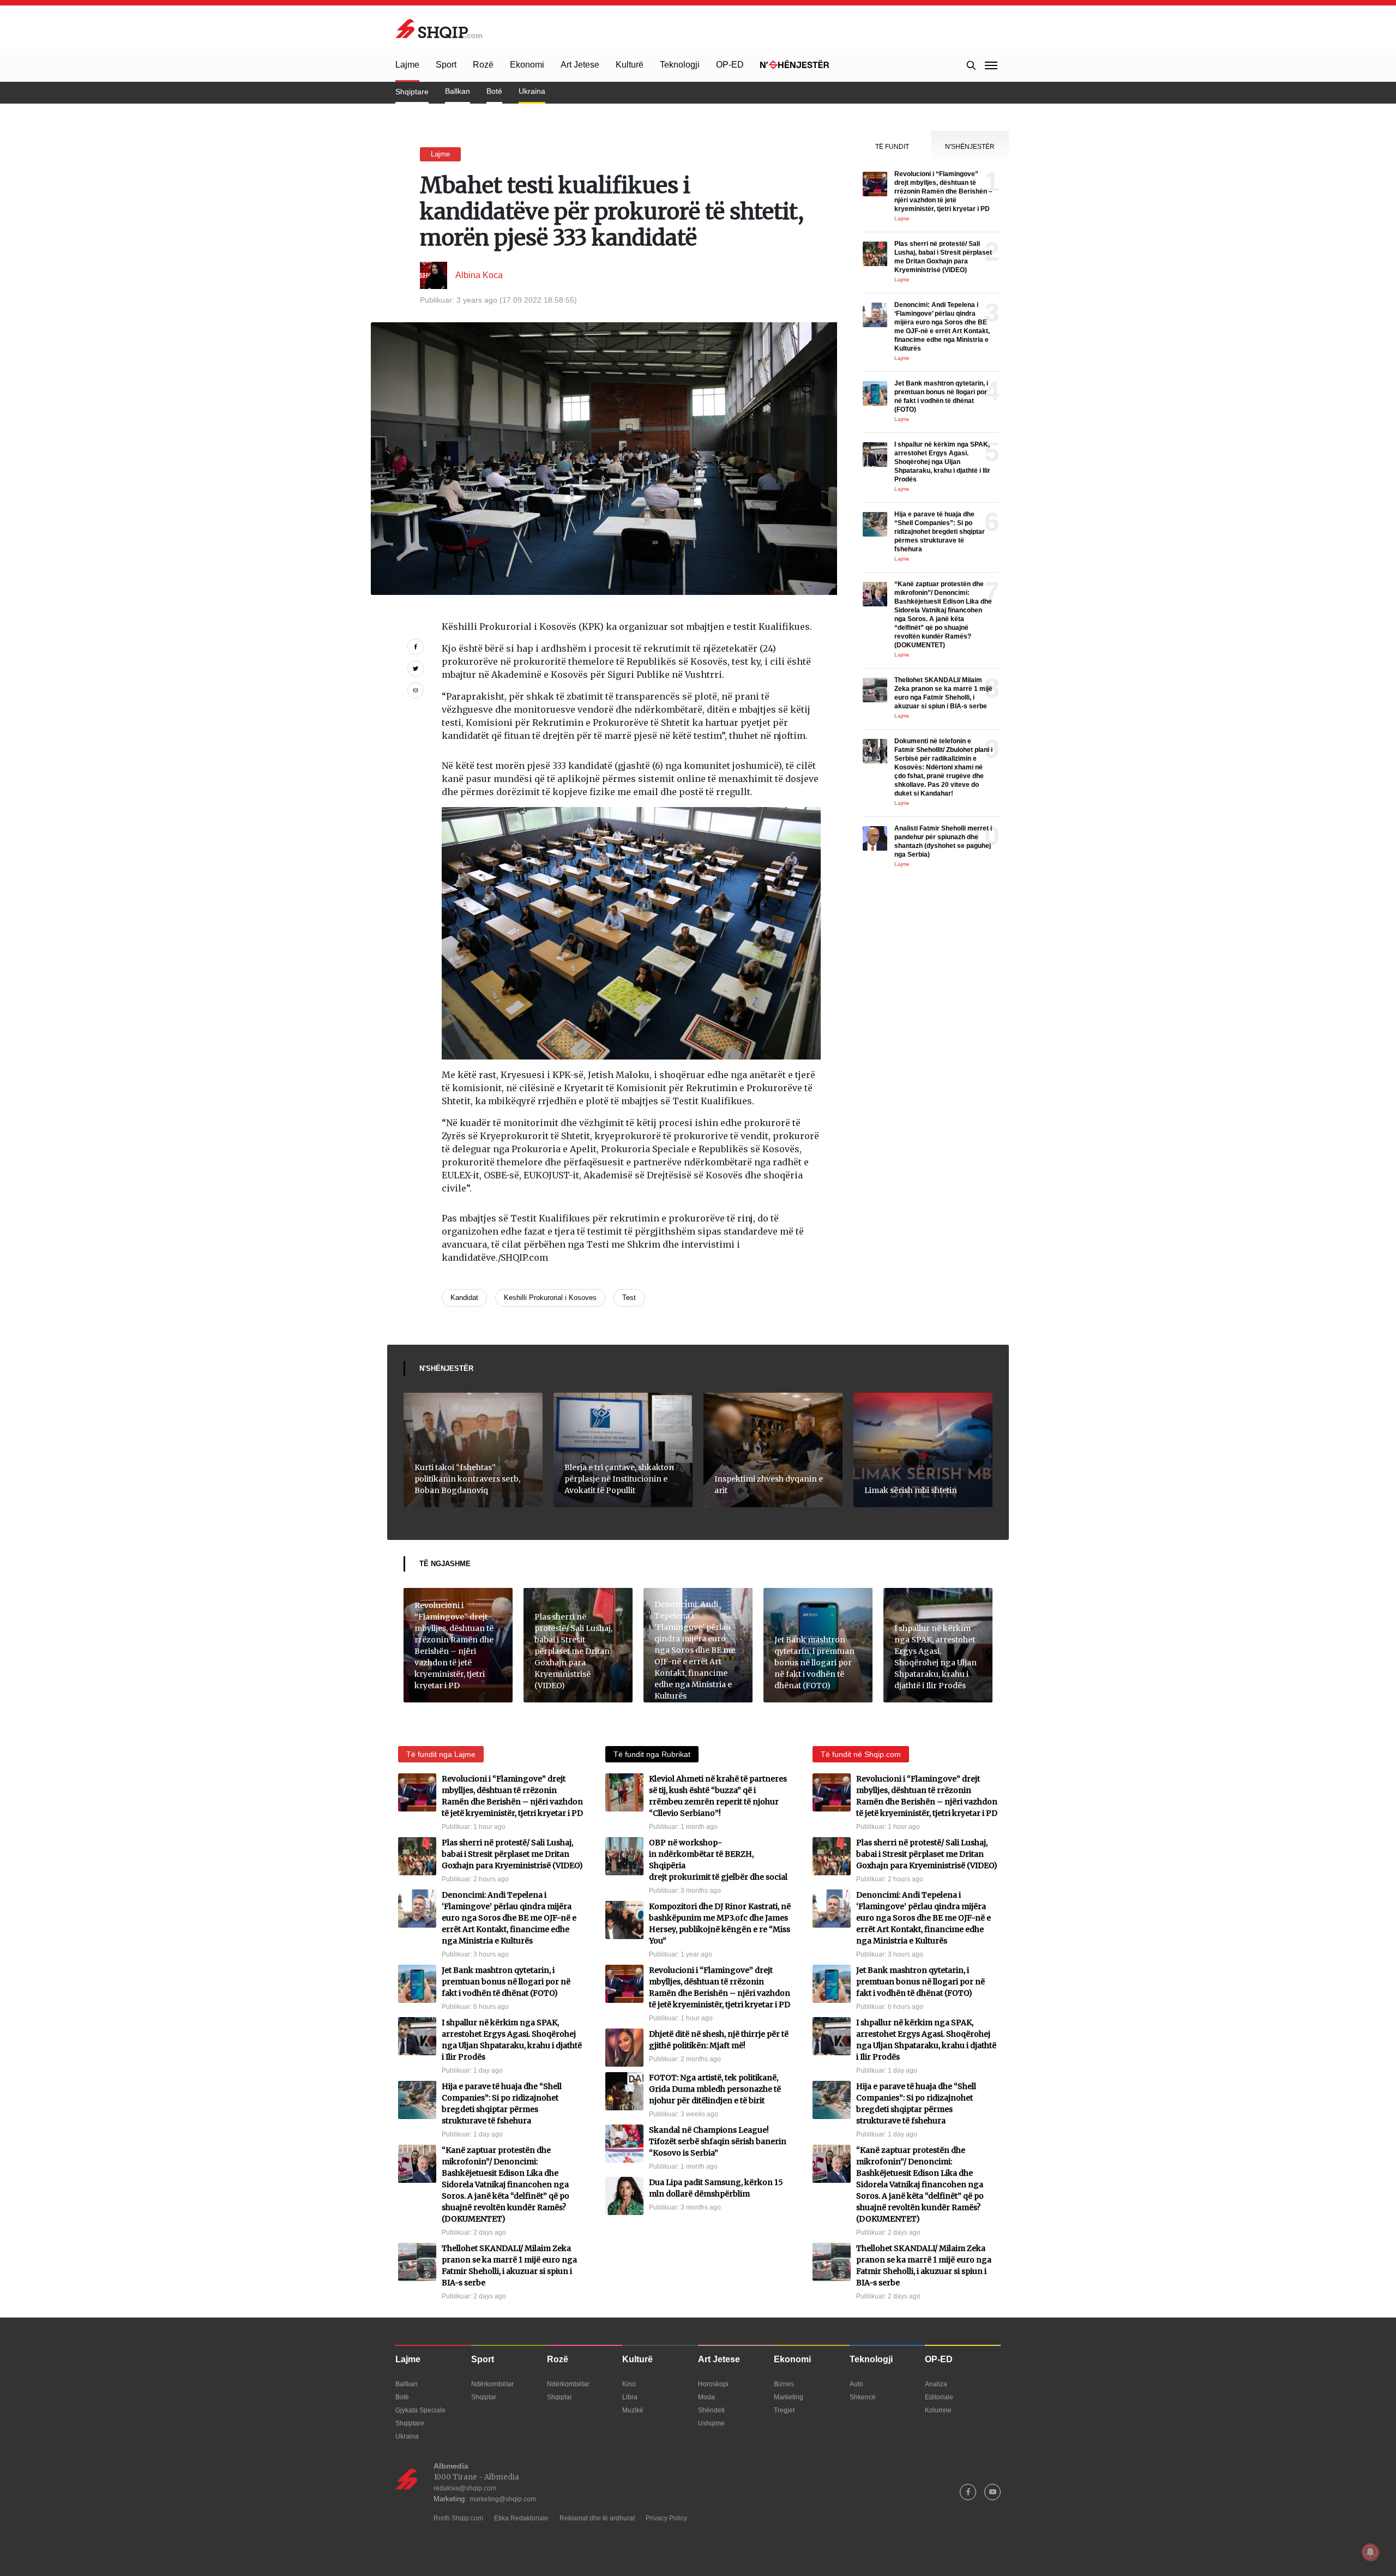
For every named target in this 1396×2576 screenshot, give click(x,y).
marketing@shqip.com (503, 2499)
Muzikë (633, 2410)
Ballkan (458, 91)
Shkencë (863, 2397)
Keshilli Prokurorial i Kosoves (550, 1298)
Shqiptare (412, 92)
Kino (629, 2384)
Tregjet (784, 2410)
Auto (856, 2384)
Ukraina (532, 91)
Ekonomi (527, 65)
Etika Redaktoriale (521, 2518)
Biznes (784, 2384)
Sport (446, 65)
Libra (630, 2397)
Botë (494, 91)
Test (629, 1298)
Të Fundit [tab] (892, 147)
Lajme (407, 65)
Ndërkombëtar (492, 2384)
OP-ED (730, 65)
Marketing (789, 2397)
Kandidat (464, 1298)
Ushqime (711, 2423)
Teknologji (680, 65)
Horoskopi (713, 2384)
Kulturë (630, 65)
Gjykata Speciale (420, 2410)
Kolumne (938, 2410)
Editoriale (939, 2397)
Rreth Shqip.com (458, 2518)
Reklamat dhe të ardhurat (597, 2518)
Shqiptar (484, 2397)
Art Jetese (580, 65)
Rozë (483, 65)
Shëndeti (711, 2410)
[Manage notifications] (1370, 2552)
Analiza (936, 2384)
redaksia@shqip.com (465, 2488)
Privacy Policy (666, 2518)
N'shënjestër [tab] (970, 147)
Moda (706, 2397)
